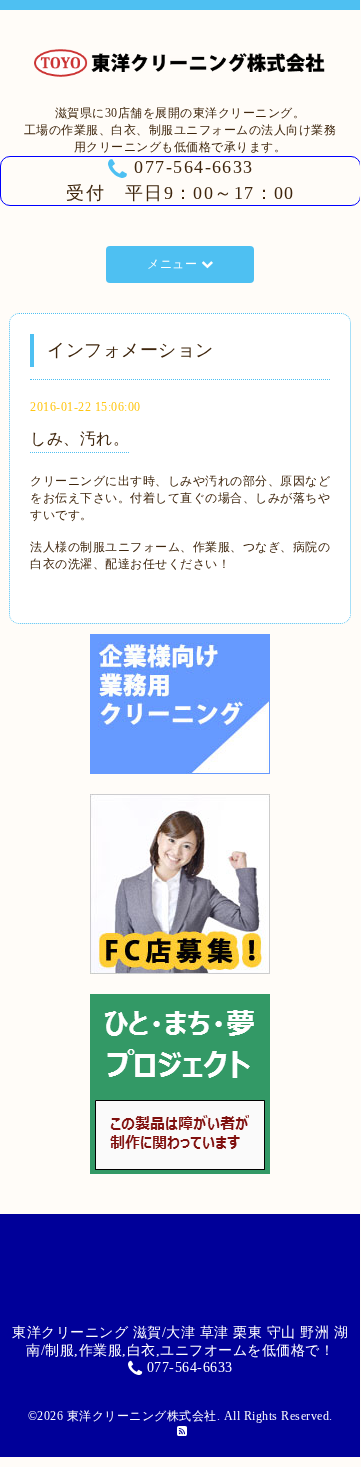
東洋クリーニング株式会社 (142, 1416)
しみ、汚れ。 (79, 438)
